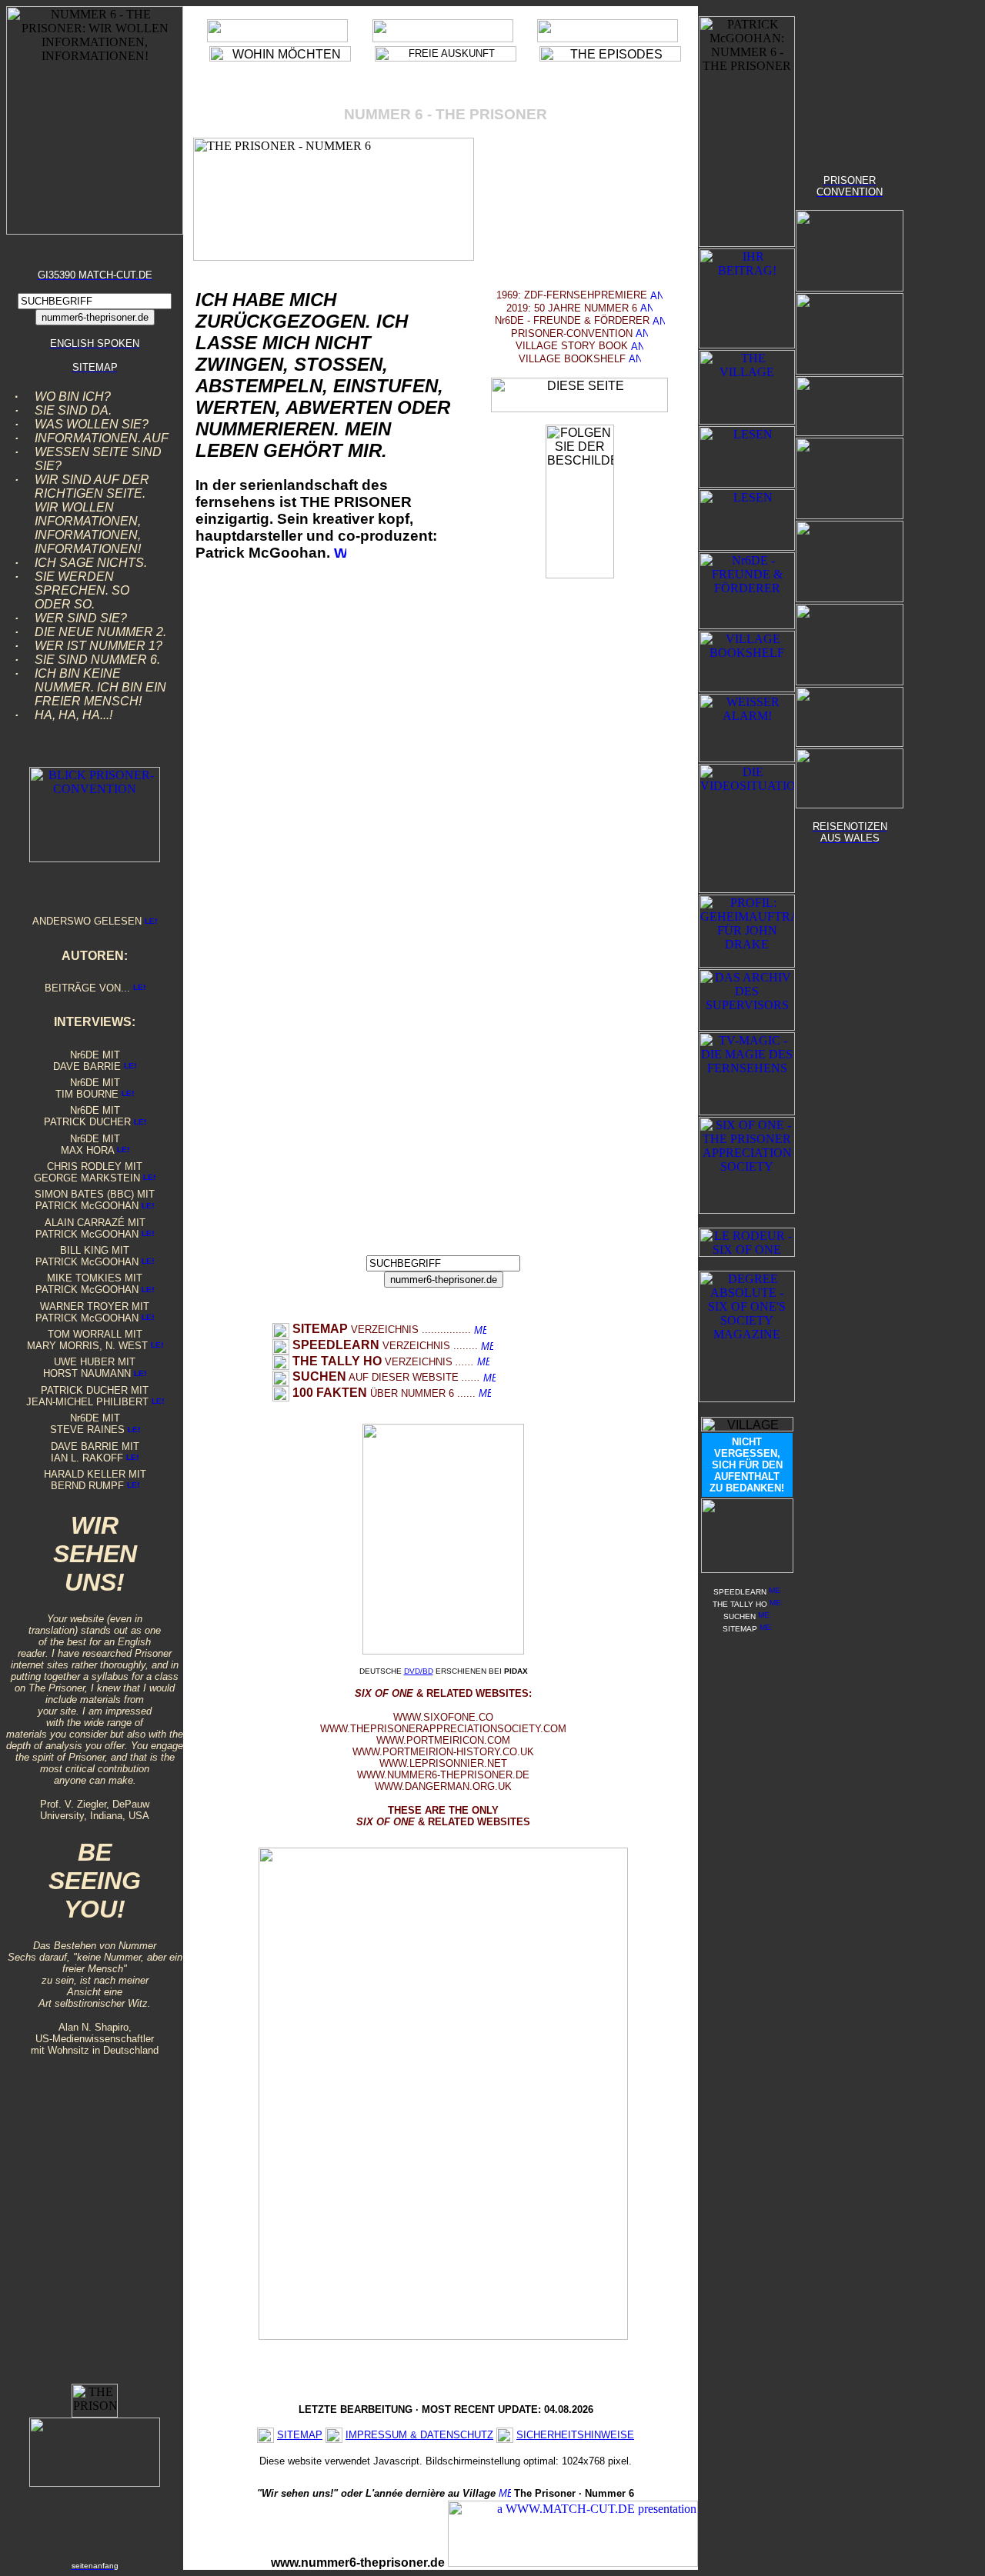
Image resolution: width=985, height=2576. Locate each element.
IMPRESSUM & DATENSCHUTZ (419, 2435)
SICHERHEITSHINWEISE (575, 2435)
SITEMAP (300, 2435)
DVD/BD (419, 1671)
